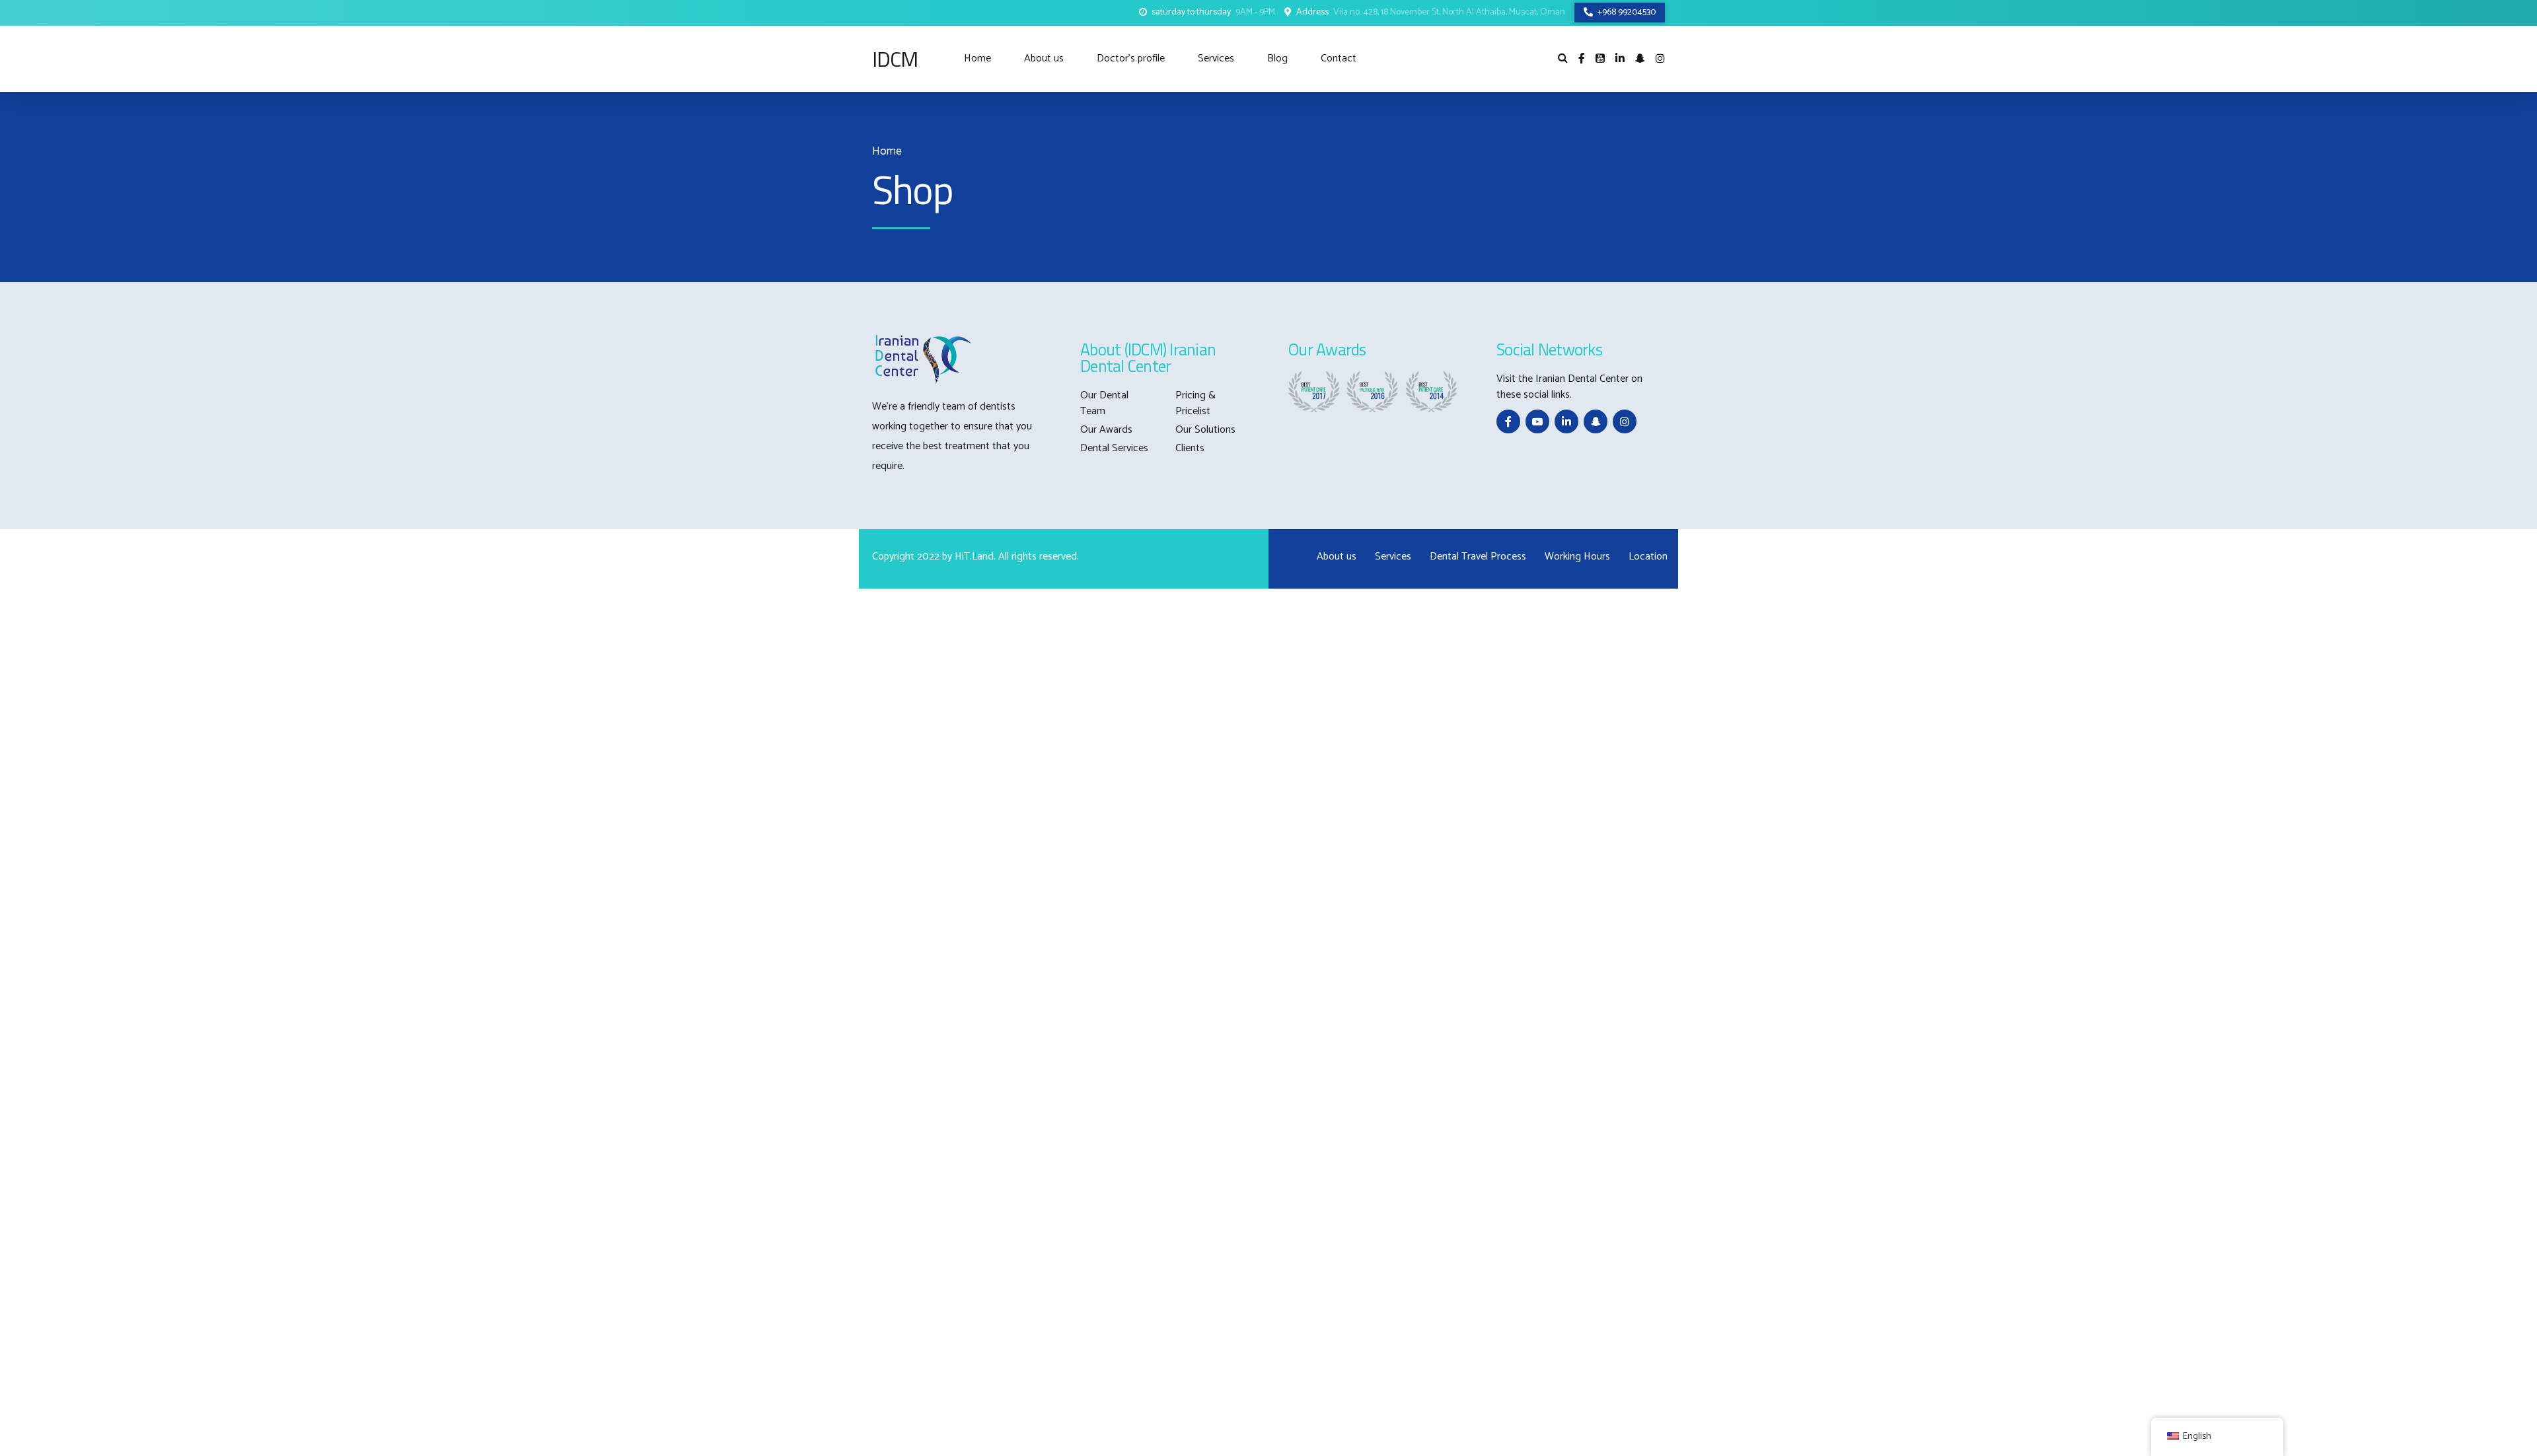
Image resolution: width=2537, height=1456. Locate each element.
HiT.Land (974, 557)
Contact (1339, 58)
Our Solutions (1205, 430)
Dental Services (1114, 448)
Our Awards (1106, 430)
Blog (1277, 58)
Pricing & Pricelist (1195, 403)
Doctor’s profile (1131, 58)
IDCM (895, 59)
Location (1648, 557)
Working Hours (1577, 557)
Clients (1190, 448)
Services (1216, 58)
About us (1044, 58)
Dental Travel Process (1478, 557)
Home (977, 58)
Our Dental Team (1104, 403)
